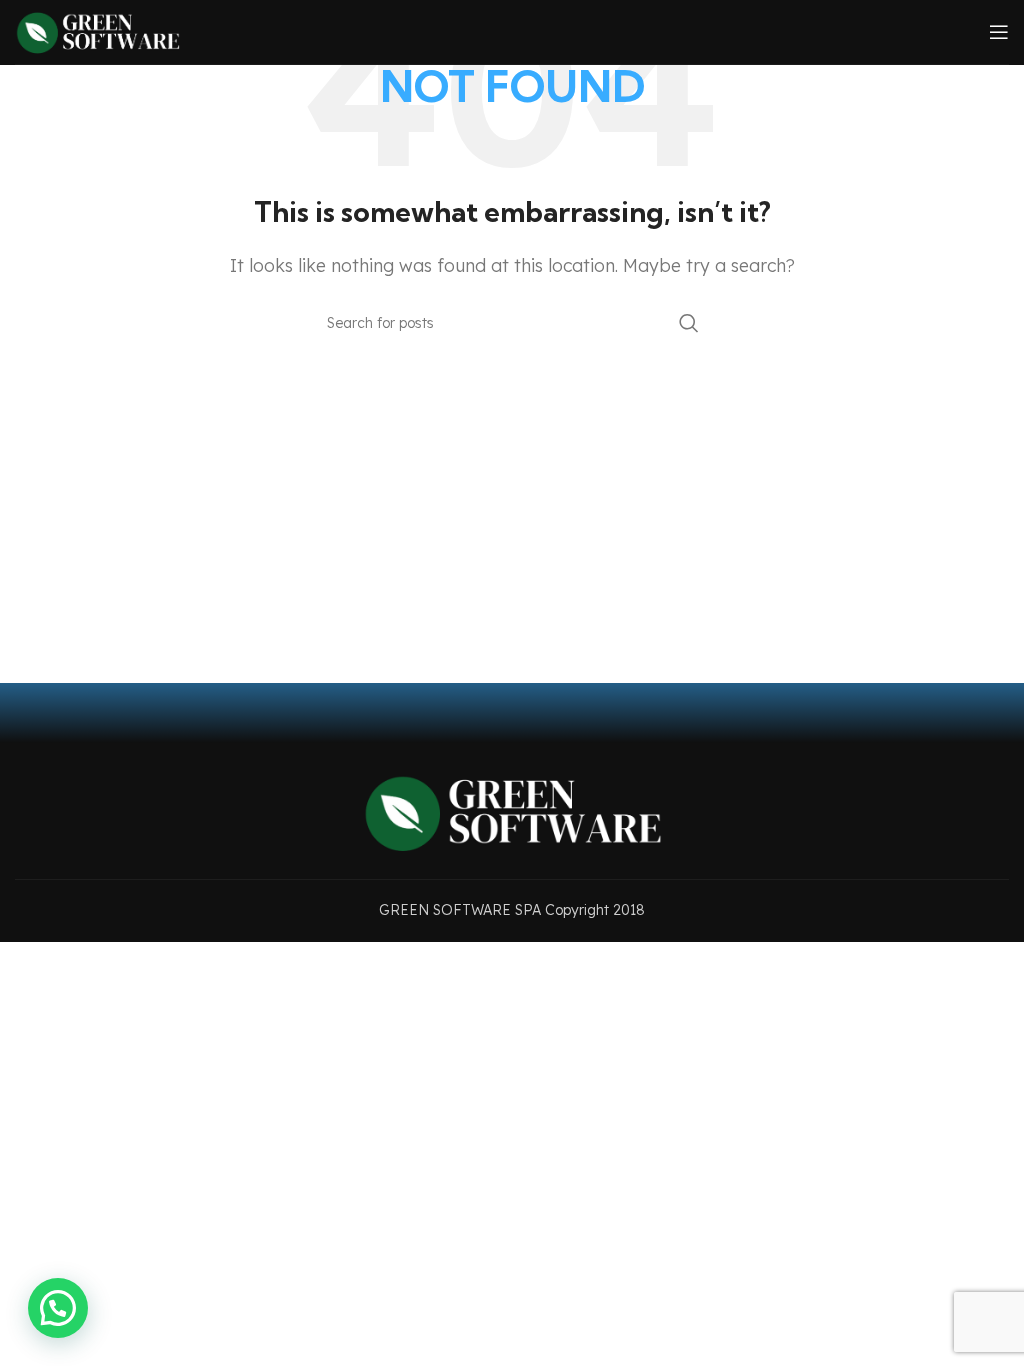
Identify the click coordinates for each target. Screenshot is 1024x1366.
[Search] (689, 323)
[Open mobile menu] (999, 32)
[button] (58, 1308)
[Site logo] (97, 30)
